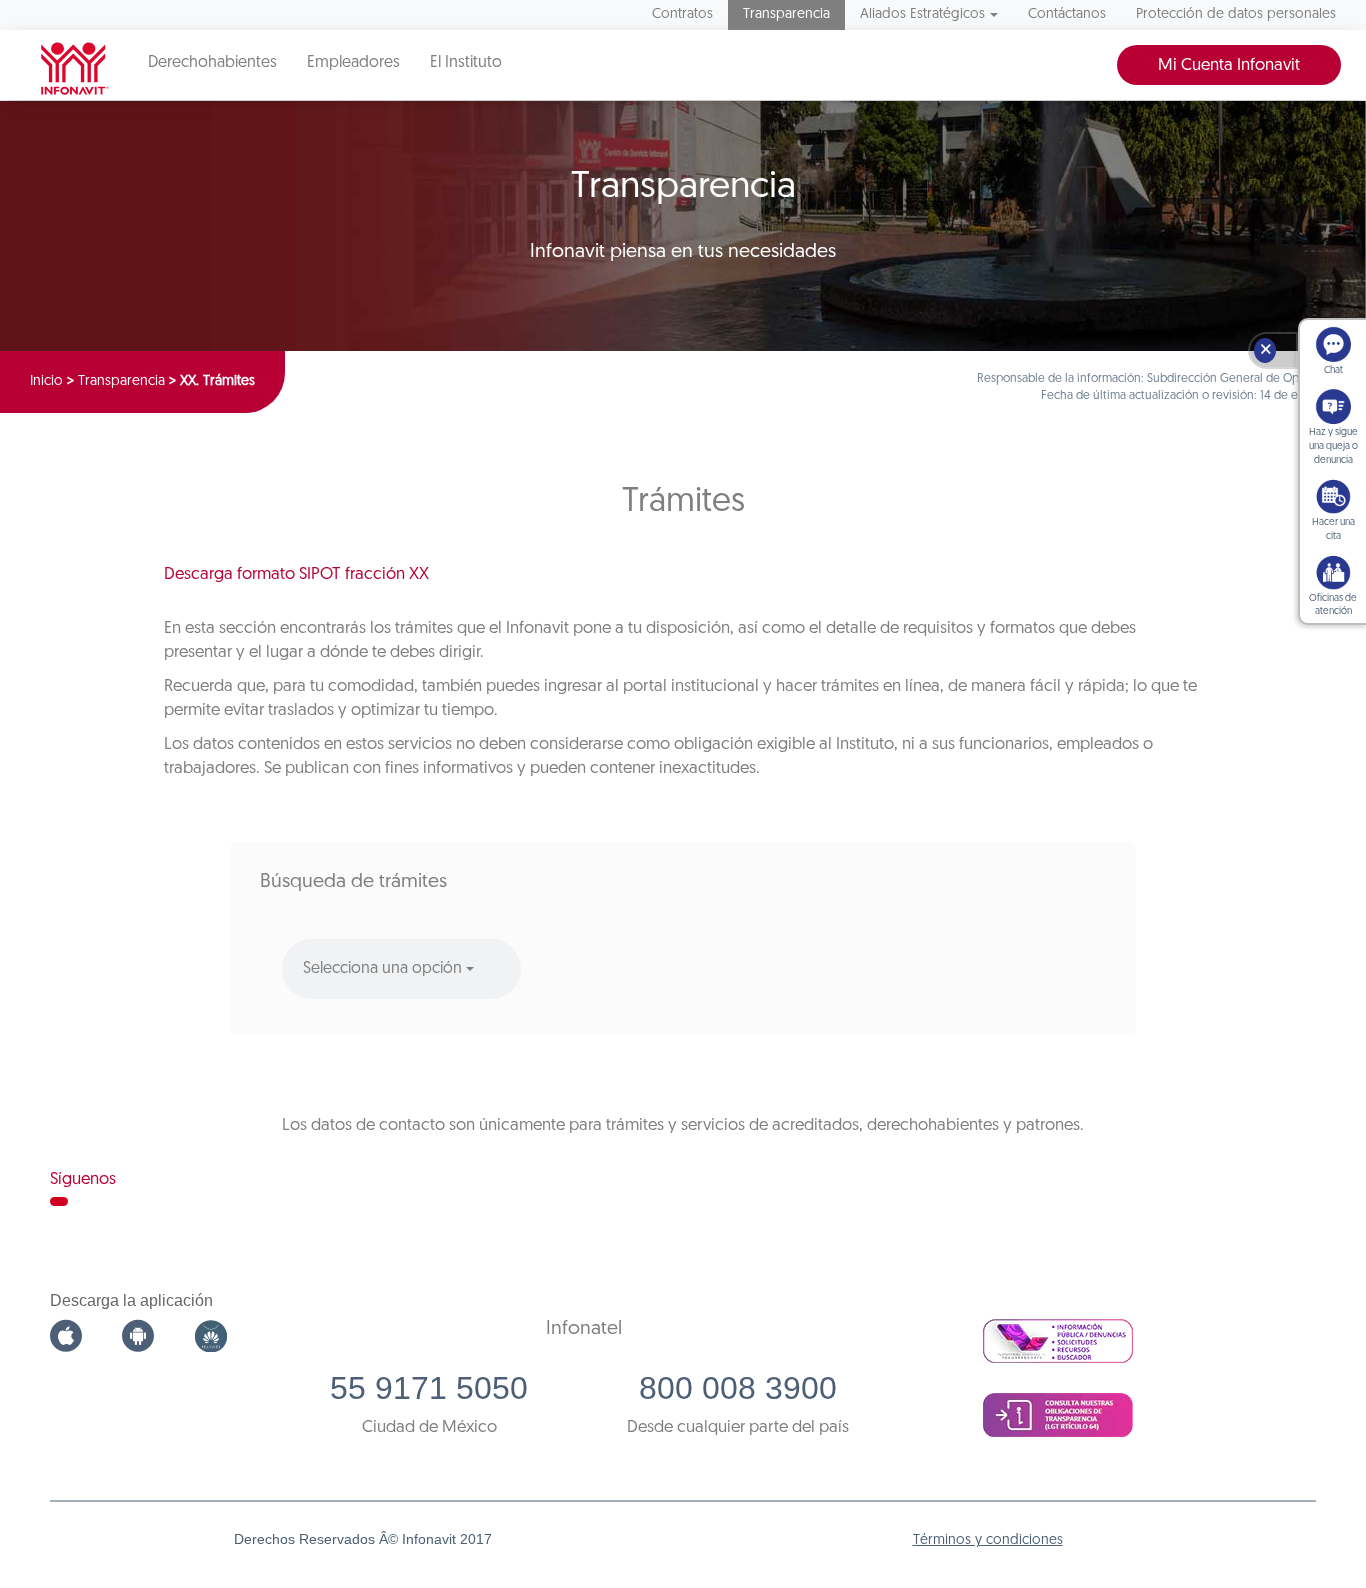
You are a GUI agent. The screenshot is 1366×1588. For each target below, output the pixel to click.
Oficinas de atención (1333, 605)
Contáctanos (1067, 14)
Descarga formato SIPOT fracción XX (296, 574)
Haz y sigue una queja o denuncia (1333, 446)
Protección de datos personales (1236, 14)
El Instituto (466, 63)
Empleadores (353, 63)
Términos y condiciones (988, 1540)
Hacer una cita (1333, 529)
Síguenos (83, 1179)
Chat (1333, 370)
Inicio (46, 381)
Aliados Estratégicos (922, 14)
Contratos (682, 14)
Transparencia (786, 14)
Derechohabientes (212, 63)
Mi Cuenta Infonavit (1229, 65)
